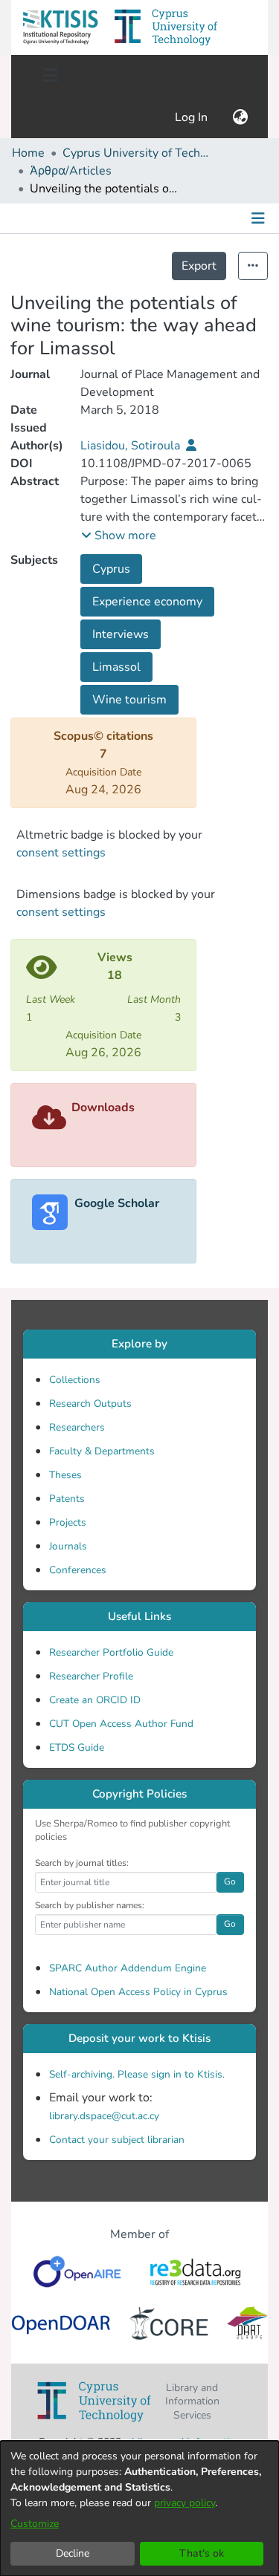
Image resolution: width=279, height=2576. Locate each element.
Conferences (78, 1570)
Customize (35, 2524)
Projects (68, 1522)
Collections (75, 1380)
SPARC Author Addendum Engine (128, 1968)
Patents (67, 1499)
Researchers (77, 1427)
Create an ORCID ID (95, 1700)
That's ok (202, 2553)
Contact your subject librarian (117, 2140)
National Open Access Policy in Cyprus (138, 1992)
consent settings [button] (61, 853)
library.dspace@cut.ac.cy (104, 2116)
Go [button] (230, 1881)
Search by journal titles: (82, 1863)
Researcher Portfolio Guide (111, 1652)
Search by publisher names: (90, 1905)
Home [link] (28, 153)
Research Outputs (90, 1404)
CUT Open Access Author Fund (121, 1724)
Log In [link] (192, 117)
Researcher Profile (91, 1676)
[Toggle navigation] (50, 76)
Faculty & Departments (102, 1451)
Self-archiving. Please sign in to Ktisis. (137, 2074)
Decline (73, 2553)
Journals (68, 1546)
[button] (60, 27)
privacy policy (185, 2503)
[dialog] (139, 2508)
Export (199, 266)
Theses (65, 1475)
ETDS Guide (77, 1747)
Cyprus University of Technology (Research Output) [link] (137, 153)
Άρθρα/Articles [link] (71, 171)
